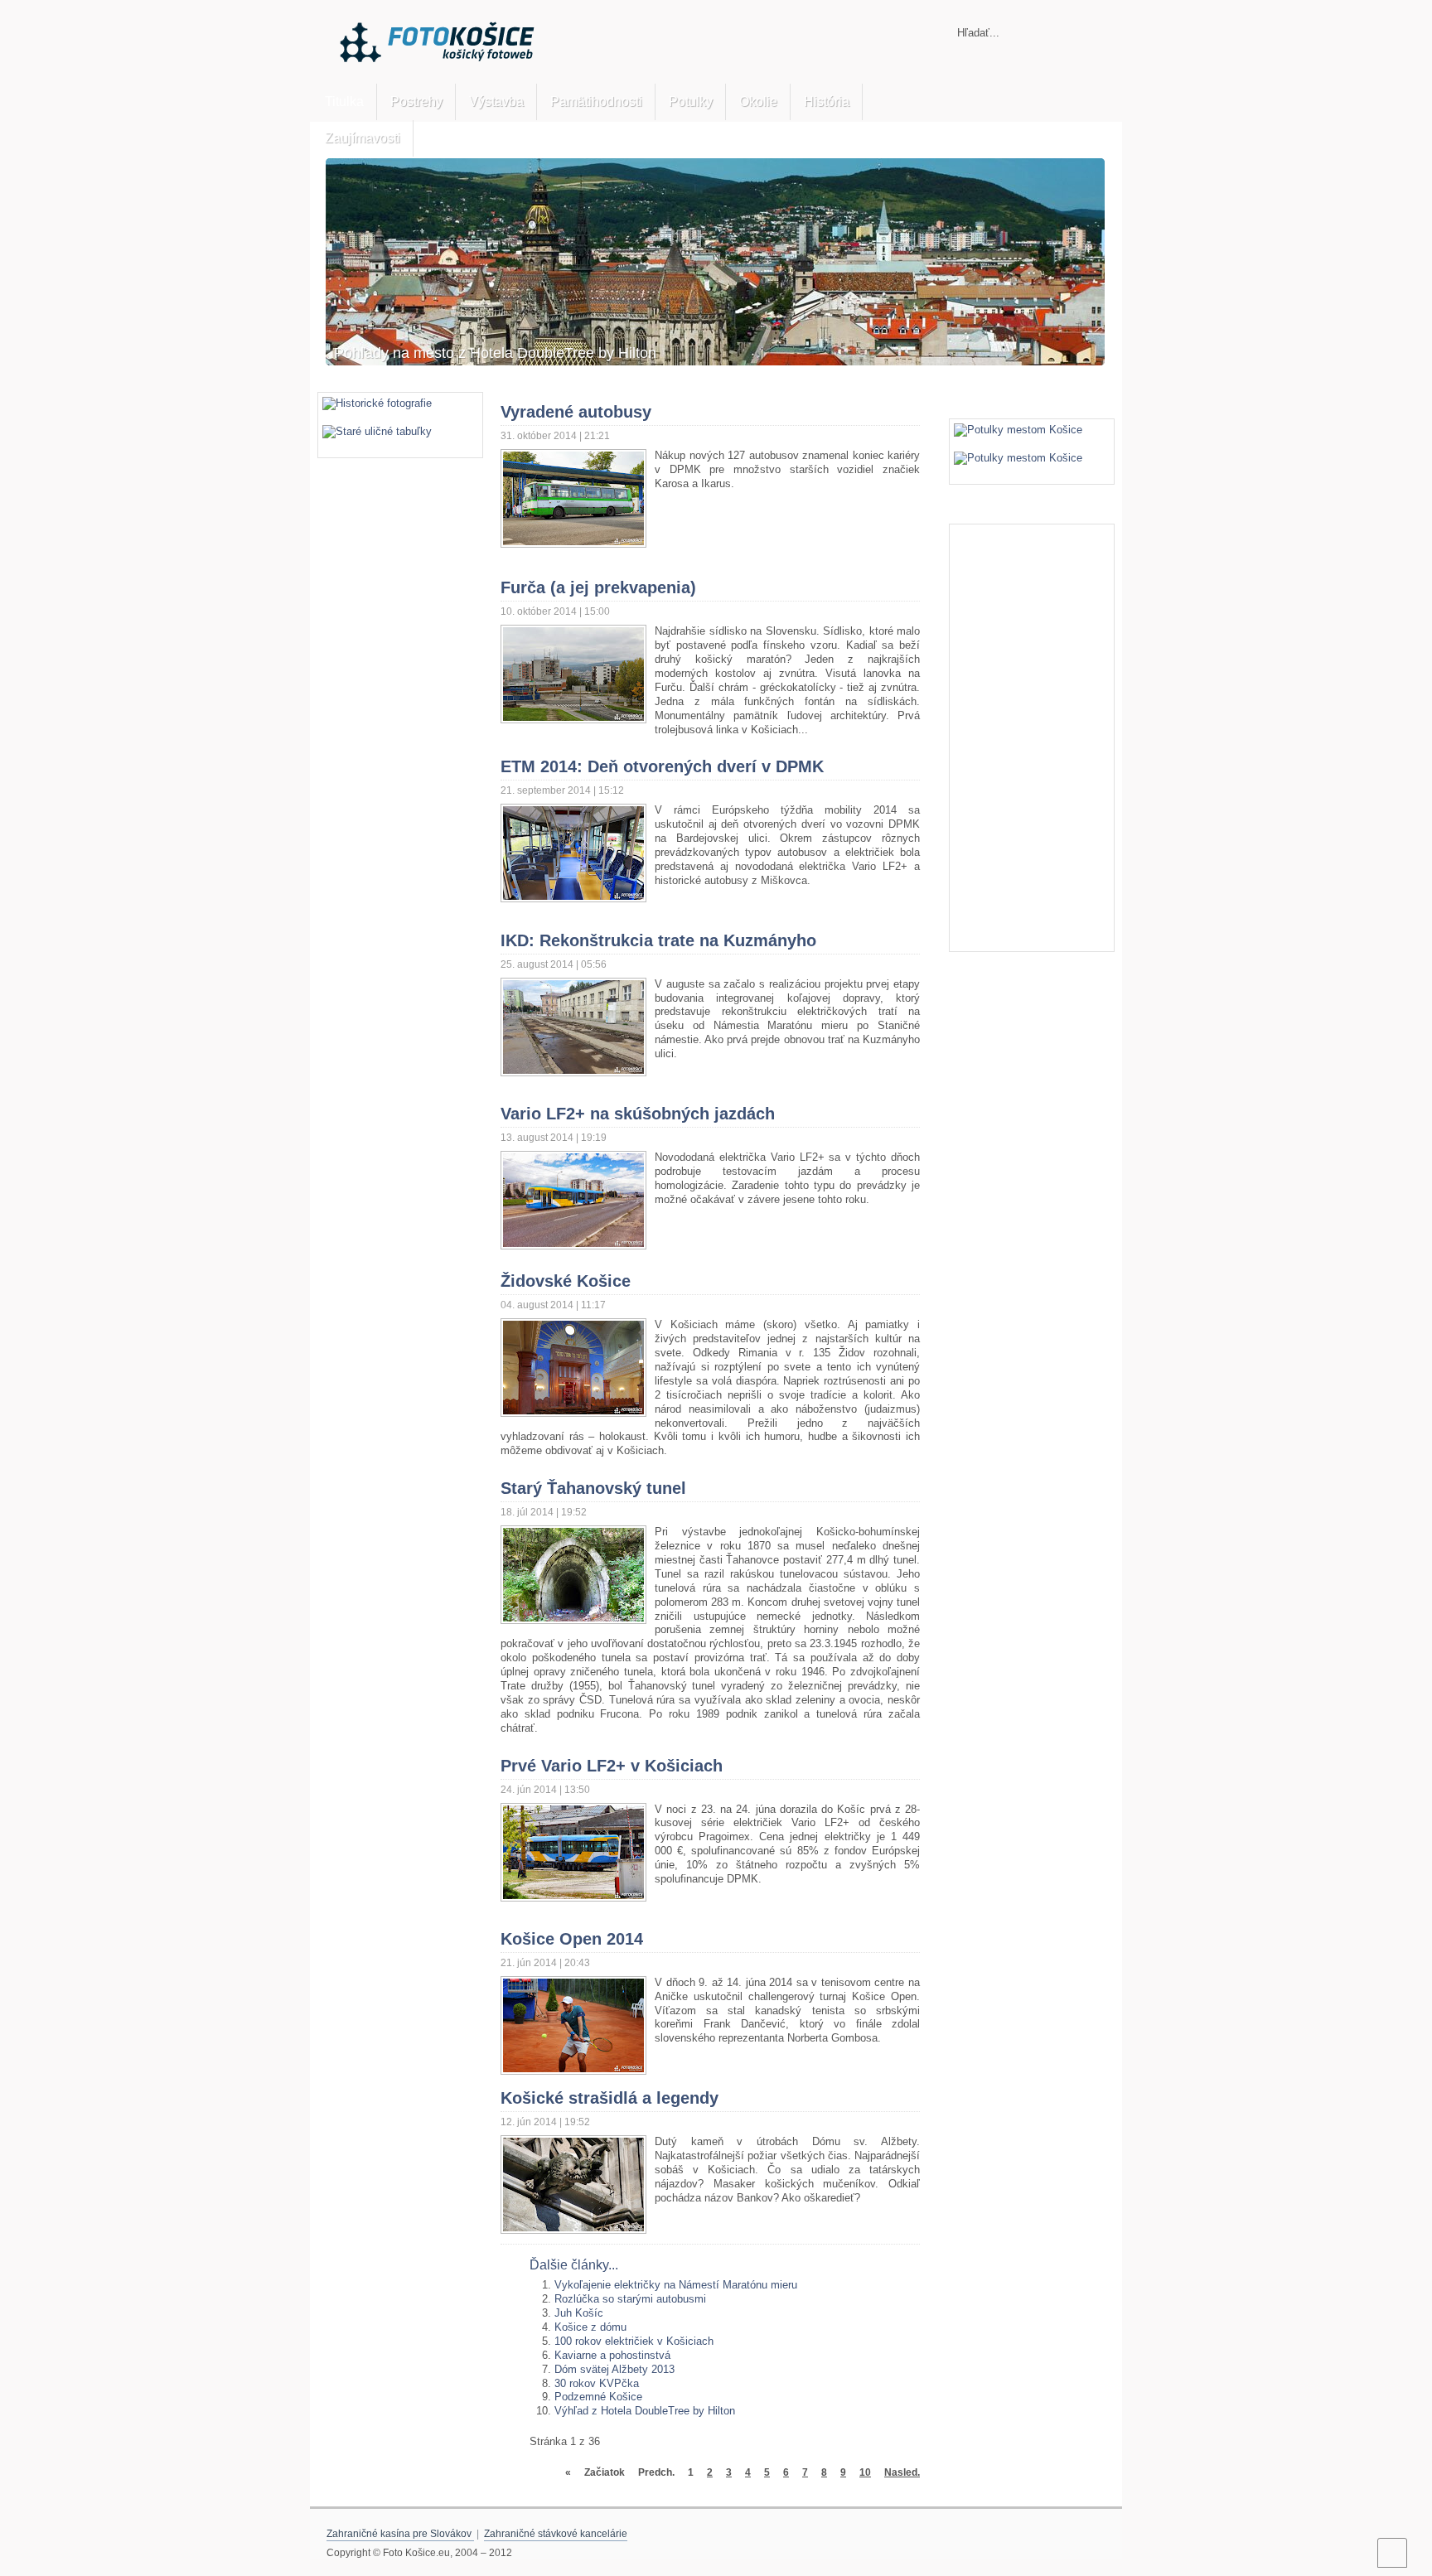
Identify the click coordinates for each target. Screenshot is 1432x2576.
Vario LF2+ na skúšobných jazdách (638, 1114)
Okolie (758, 101)
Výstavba (496, 101)
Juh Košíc (579, 2313)
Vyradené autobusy (576, 412)
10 (865, 2472)
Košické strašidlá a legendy (610, 2098)
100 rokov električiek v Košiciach (634, 2341)
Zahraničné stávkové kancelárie (556, 2534)
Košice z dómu (590, 2327)
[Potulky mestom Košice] (1018, 430)
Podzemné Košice (598, 2397)
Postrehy (416, 101)
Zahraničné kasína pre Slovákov (400, 2534)
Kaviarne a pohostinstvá (612, 2355)
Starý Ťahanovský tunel (593, 1488)
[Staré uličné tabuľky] (377, 431)
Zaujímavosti (363, 138)
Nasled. (902, 2472)
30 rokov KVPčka (597, 2383)
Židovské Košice (566, 1281)
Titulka (344, 101)
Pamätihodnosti (596, 101)
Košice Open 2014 (572, 1939)
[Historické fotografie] (377, 403)
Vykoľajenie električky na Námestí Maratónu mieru (676, 2285)
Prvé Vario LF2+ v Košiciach (612, 1766)
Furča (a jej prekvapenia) (598, 587)
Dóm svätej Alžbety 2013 (614, 2369)
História (827, 101)
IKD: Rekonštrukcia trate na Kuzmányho (658, 940)
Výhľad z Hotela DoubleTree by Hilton (645, 2411)
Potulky (691, 101)
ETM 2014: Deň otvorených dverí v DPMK (662, 766)
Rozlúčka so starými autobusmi (630, 2299)
